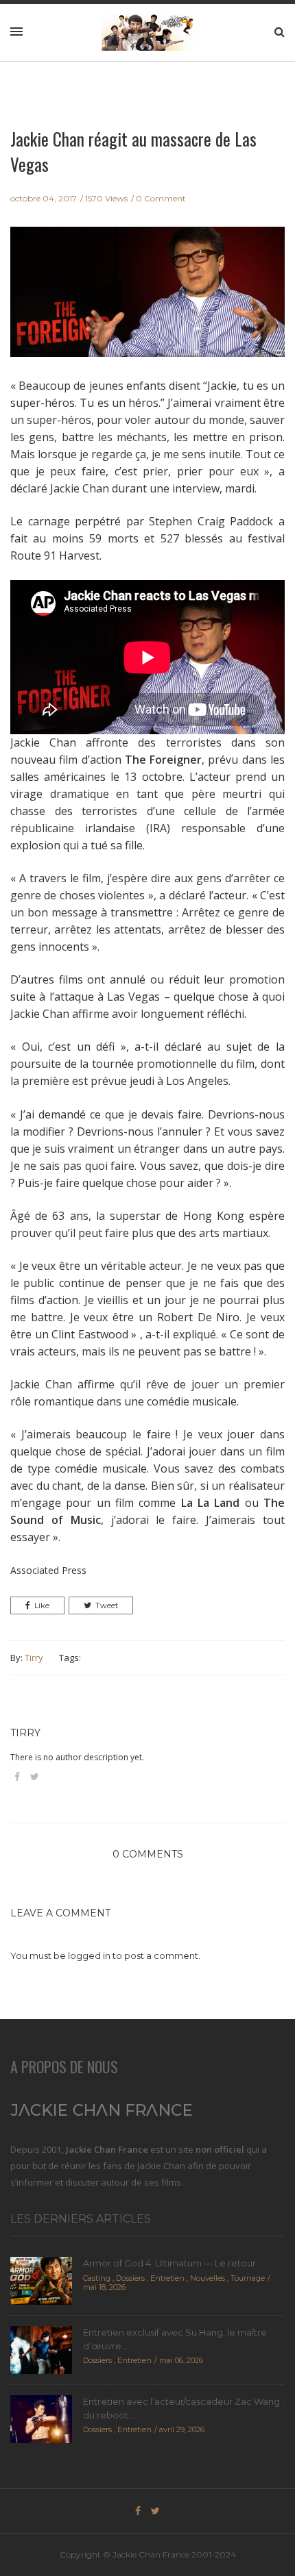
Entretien (167, 2278)
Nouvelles (208, 2278)
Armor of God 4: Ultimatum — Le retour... (173, 2263)
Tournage (248, 2278)
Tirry (34, 1658)
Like (42, 1605)
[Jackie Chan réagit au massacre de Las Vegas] (147, 301)
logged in (89, 1955)
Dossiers (130, 2278)
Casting (97, 2278)
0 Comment (161, 198)
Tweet (107, 1605)
